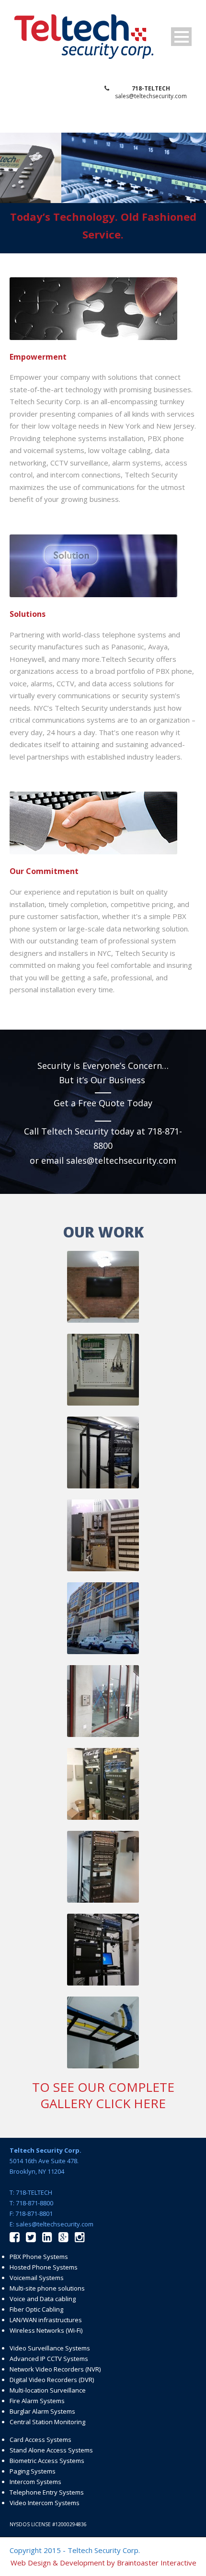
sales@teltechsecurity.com (151, 96)
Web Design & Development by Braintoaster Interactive (103, 2563)
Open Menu (181, 37)
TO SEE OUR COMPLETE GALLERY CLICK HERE (103, 2095)
